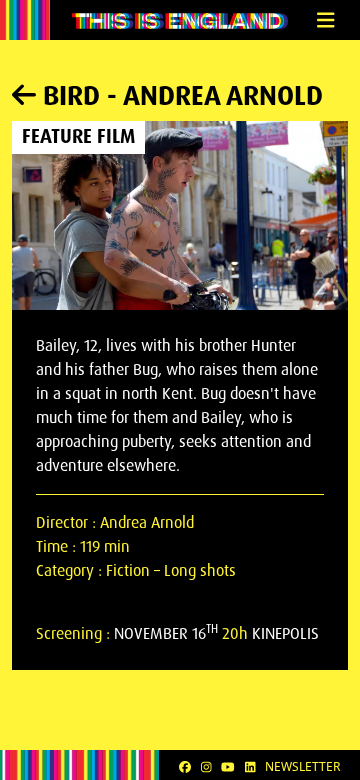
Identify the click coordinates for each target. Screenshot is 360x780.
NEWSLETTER (302, 766)
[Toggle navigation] (325, 20)
